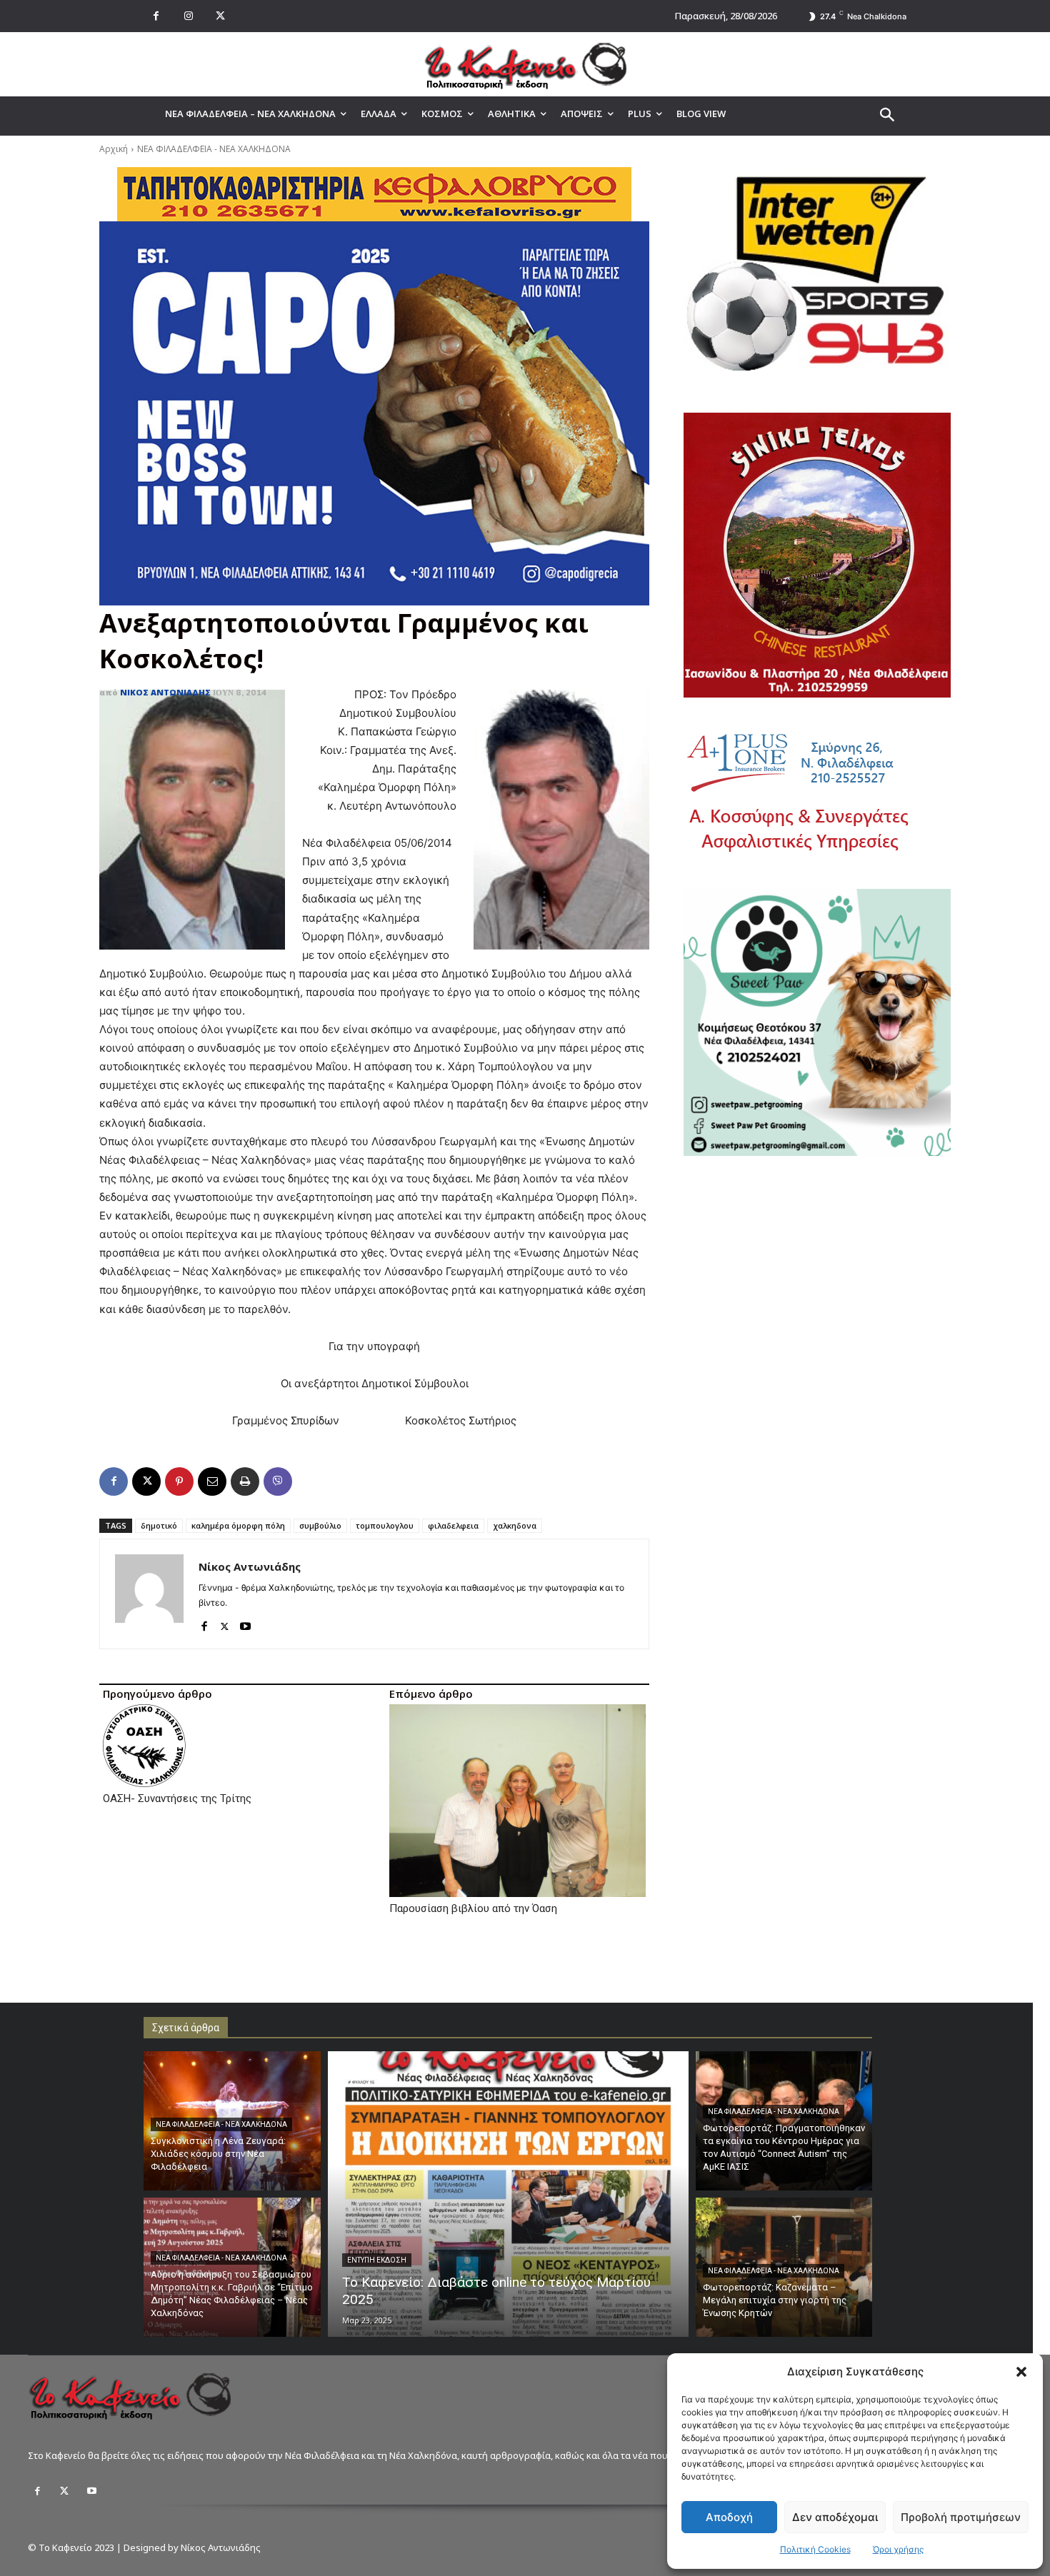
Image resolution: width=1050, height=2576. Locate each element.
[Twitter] (64, 2491)
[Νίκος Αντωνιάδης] (149, 1594)
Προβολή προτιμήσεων (961, 2517)
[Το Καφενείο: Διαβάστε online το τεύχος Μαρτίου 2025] (508, 2194)
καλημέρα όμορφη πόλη (238, 1525)
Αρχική (114, 149)
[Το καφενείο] (525, 64)
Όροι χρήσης (898, 2549)
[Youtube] (245, 1623)
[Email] (212, 1481)
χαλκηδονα (515, 1525)
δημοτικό (159, 1525)
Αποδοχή (729, 2517)
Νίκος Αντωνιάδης (165, 692)
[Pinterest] (179, 1481)
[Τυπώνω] (245, 1481)
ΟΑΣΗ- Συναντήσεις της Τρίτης (177, 1798)
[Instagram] (188, 16)
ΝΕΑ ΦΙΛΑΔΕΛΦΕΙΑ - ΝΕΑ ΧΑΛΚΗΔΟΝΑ (214, 149)
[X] (220, 16)
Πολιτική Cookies (815, 2549)
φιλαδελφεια (453, 1525)
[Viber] (278, 1481)
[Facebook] (156, 16)
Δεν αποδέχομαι (835, 2517)
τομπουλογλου (385, 1525)
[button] (1021, 2372)
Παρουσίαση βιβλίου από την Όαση (473, 1908)
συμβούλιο (320, 1525)
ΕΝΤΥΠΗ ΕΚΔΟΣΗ (377, 2260)
